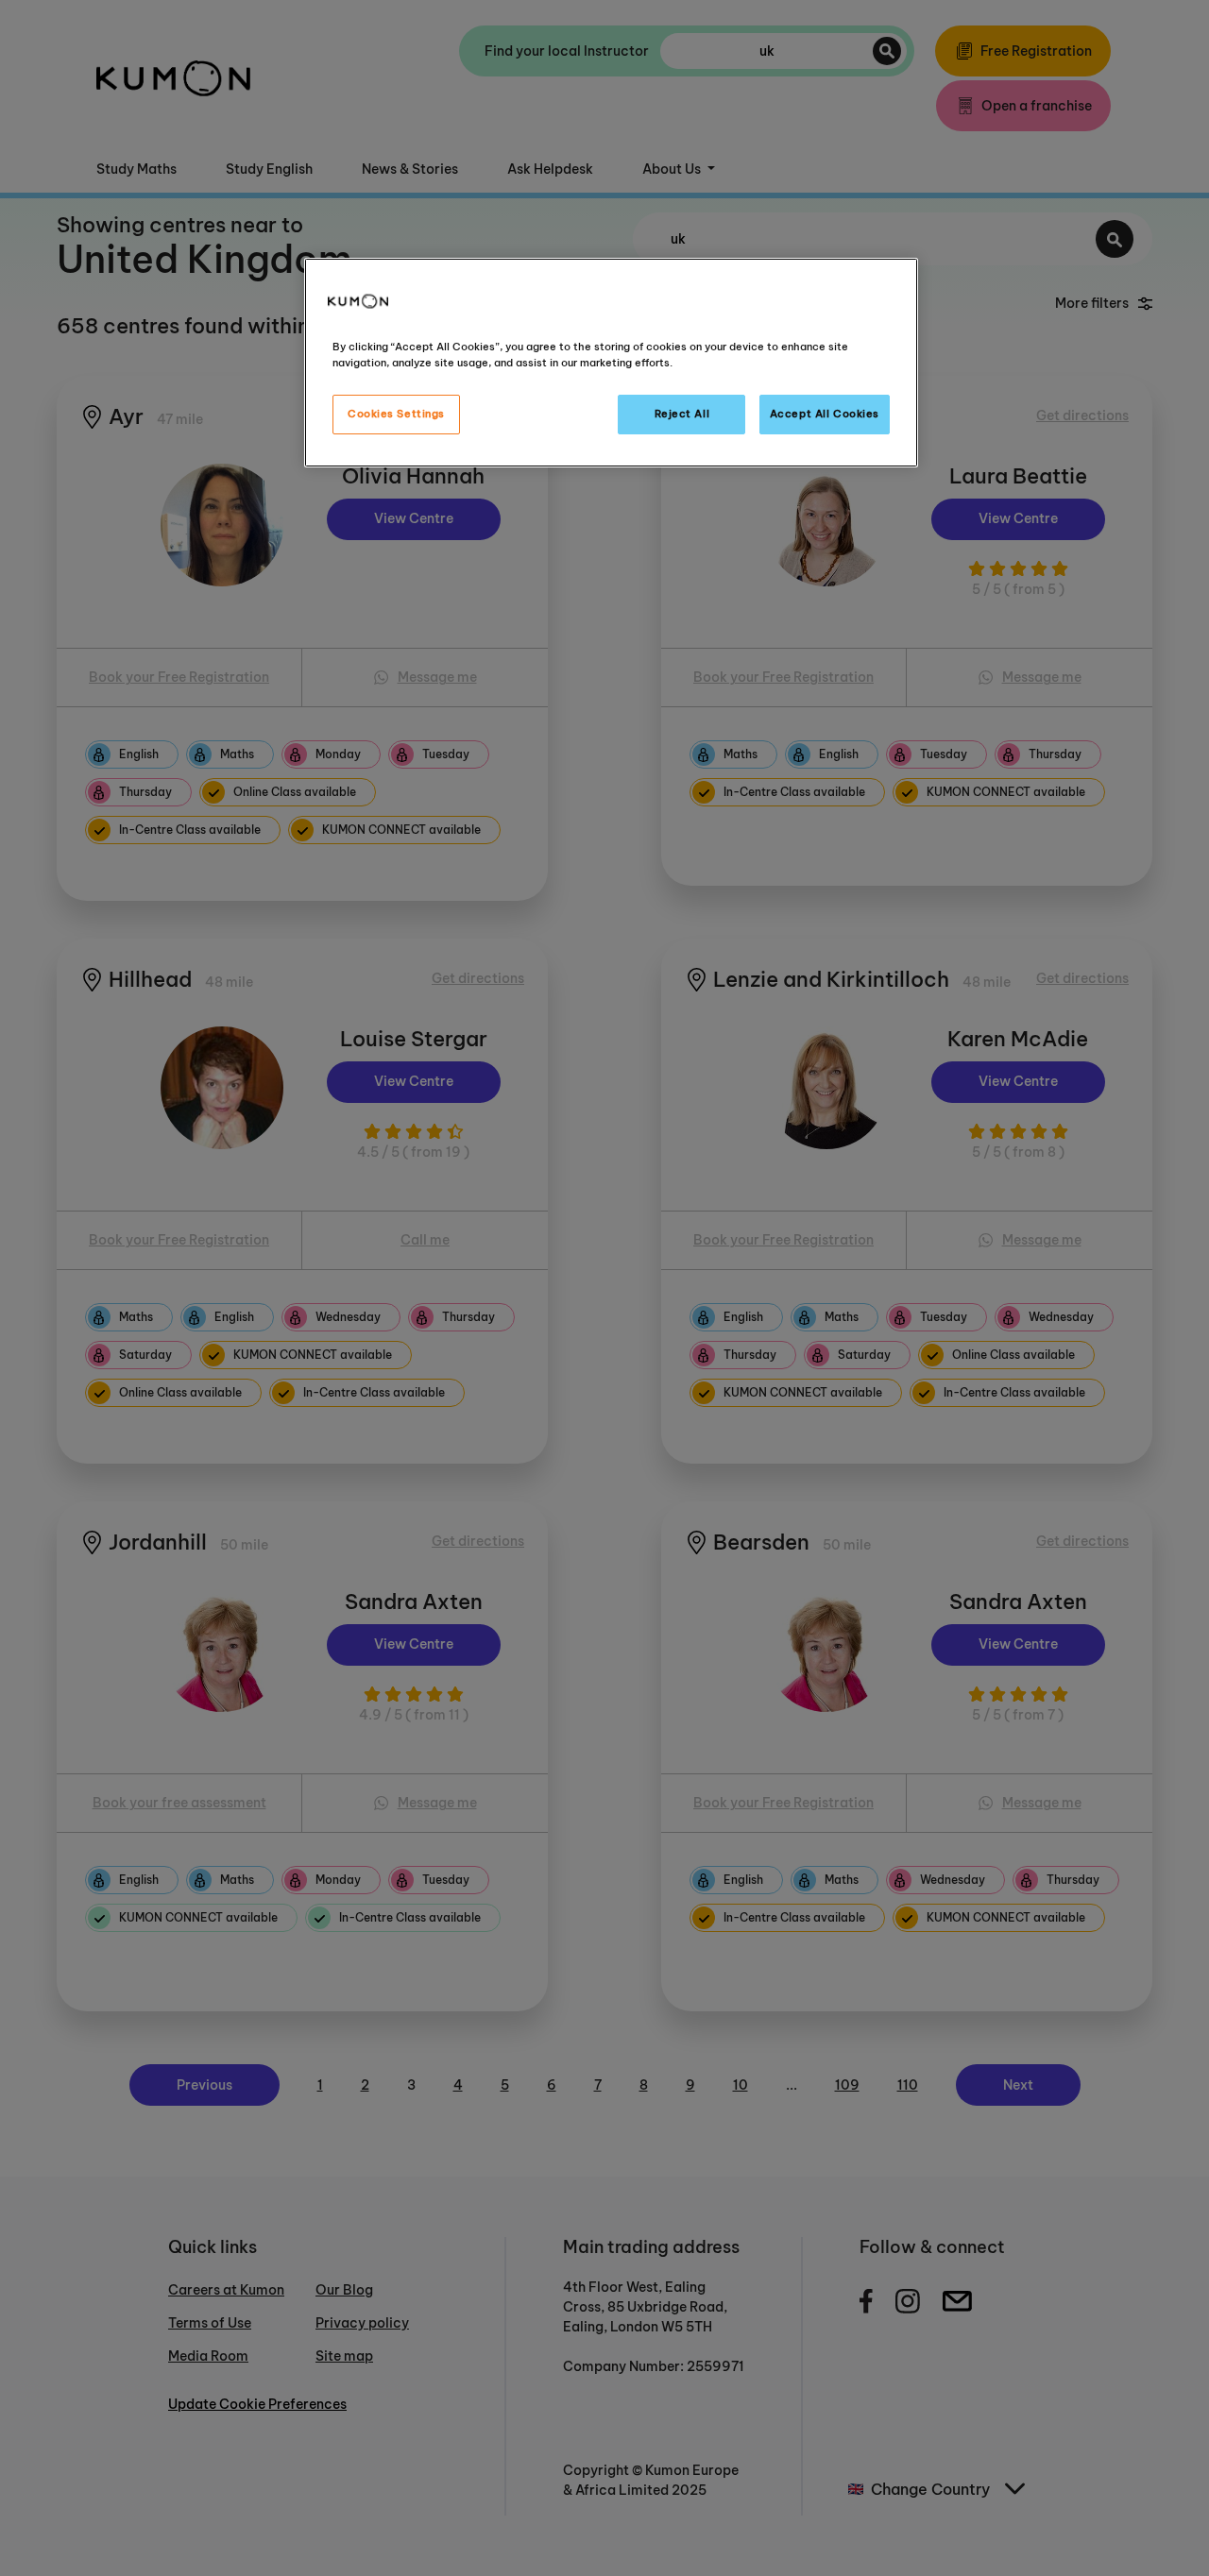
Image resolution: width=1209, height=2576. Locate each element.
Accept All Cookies (825, 414)
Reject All (682, 414)
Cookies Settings (396, 414)
